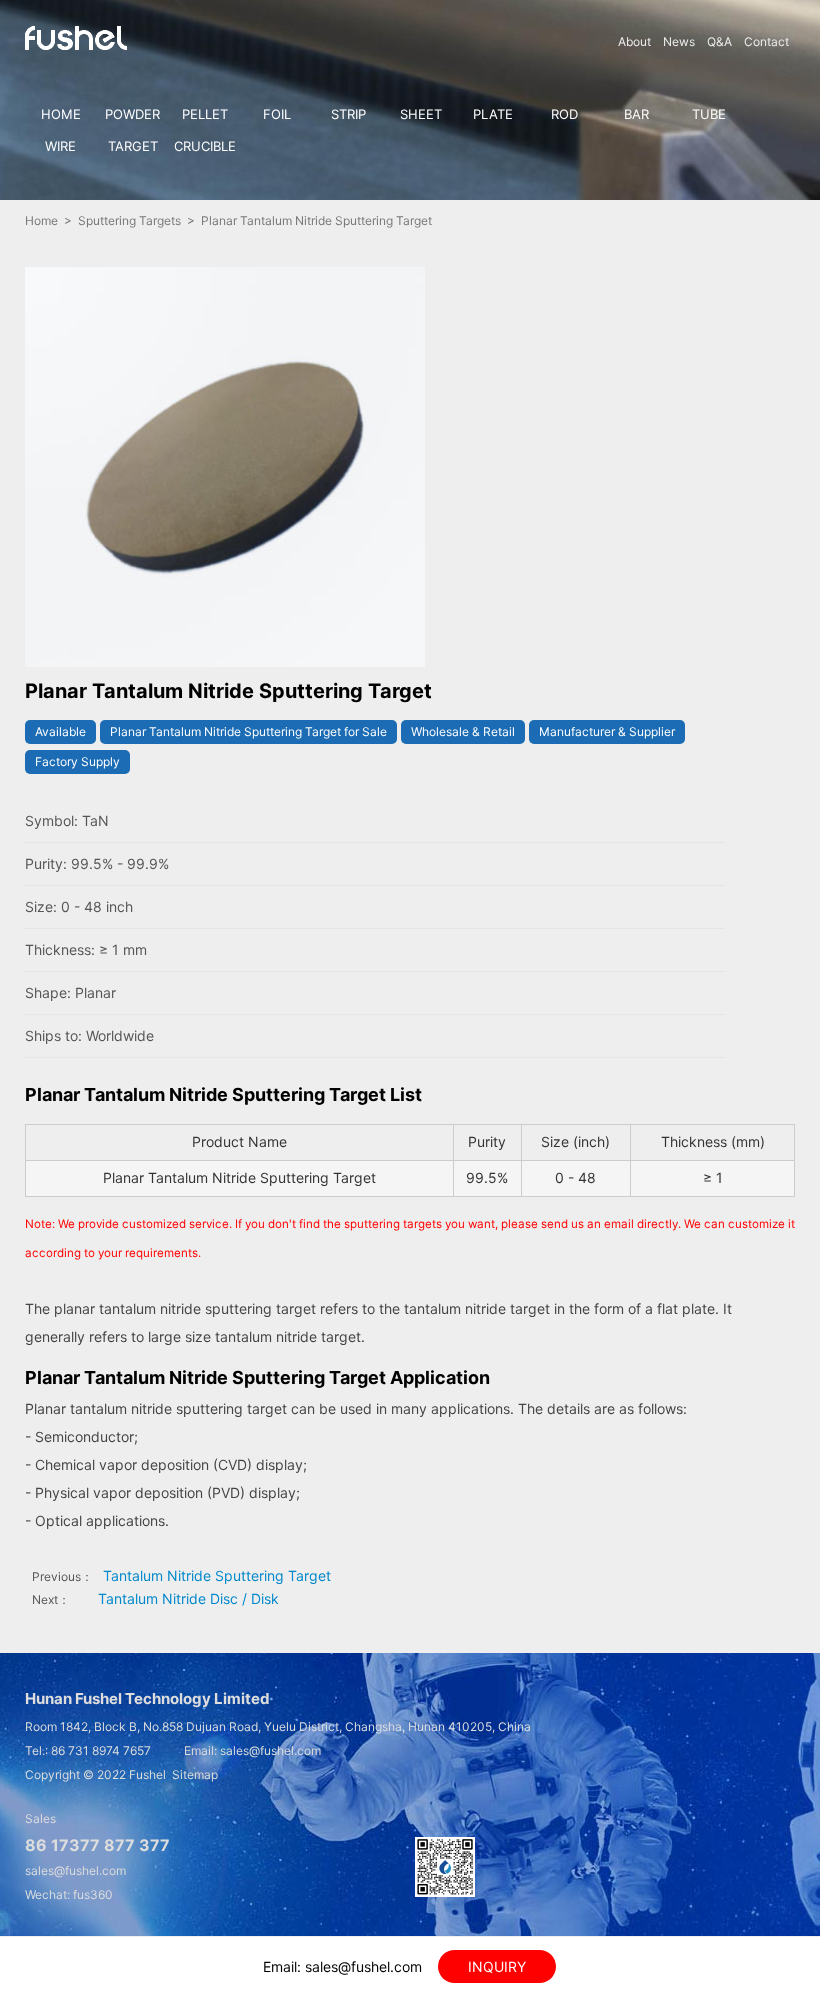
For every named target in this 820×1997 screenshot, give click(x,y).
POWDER (132, 114)
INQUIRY (497, 1966)
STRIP (348, 114)
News (679, 41)
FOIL (277, 114)
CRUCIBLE (205, 146)
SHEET (421, 114)
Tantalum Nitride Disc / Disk (188, 1598)
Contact (766, 41)
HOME (61, 114)
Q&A (719, 41)
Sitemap (195, 1774)
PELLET (205, 114)
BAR (636, 114)
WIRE (60, 146)
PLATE (493, 114)
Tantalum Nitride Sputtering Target (217, 1575)
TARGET (133, 146)
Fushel (147, 1774)
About (634, 41)
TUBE (709, 114)
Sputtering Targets (129, 220)
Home (41, 220)
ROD (564, 114)
